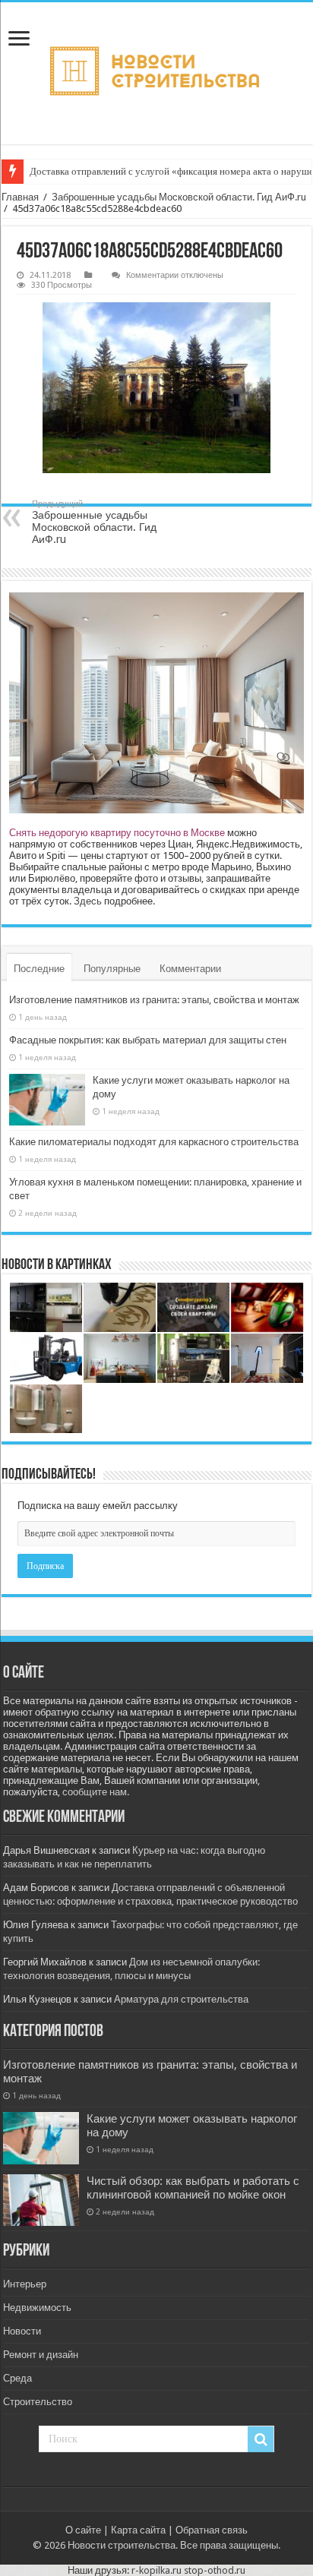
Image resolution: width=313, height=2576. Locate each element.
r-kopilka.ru (156, 2570)
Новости (22, 2331)
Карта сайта (138, 2530)
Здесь (88, 901)
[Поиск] (261, 2439)
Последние (39, 969)
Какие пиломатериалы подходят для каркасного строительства (154, 1142)
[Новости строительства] (156, 73)
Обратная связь (212, 2530)
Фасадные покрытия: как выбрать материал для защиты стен (148, 1040)
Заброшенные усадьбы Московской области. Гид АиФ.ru (179, 197)
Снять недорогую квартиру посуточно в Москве (117, 833)
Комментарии (190, 969)
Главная (20, 197)
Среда (17, 2378)
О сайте (83, 2530)
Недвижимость (37, 2308)
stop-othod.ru (215, 2570)
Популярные (112, 969)
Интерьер (25, 2284)
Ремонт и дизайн (41, 2355)
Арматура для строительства (181, 1999)
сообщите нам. (96, 1792)
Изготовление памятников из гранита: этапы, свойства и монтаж (154, 1000)
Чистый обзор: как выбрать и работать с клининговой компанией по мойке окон (193, 2188)
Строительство (38, 2402)
